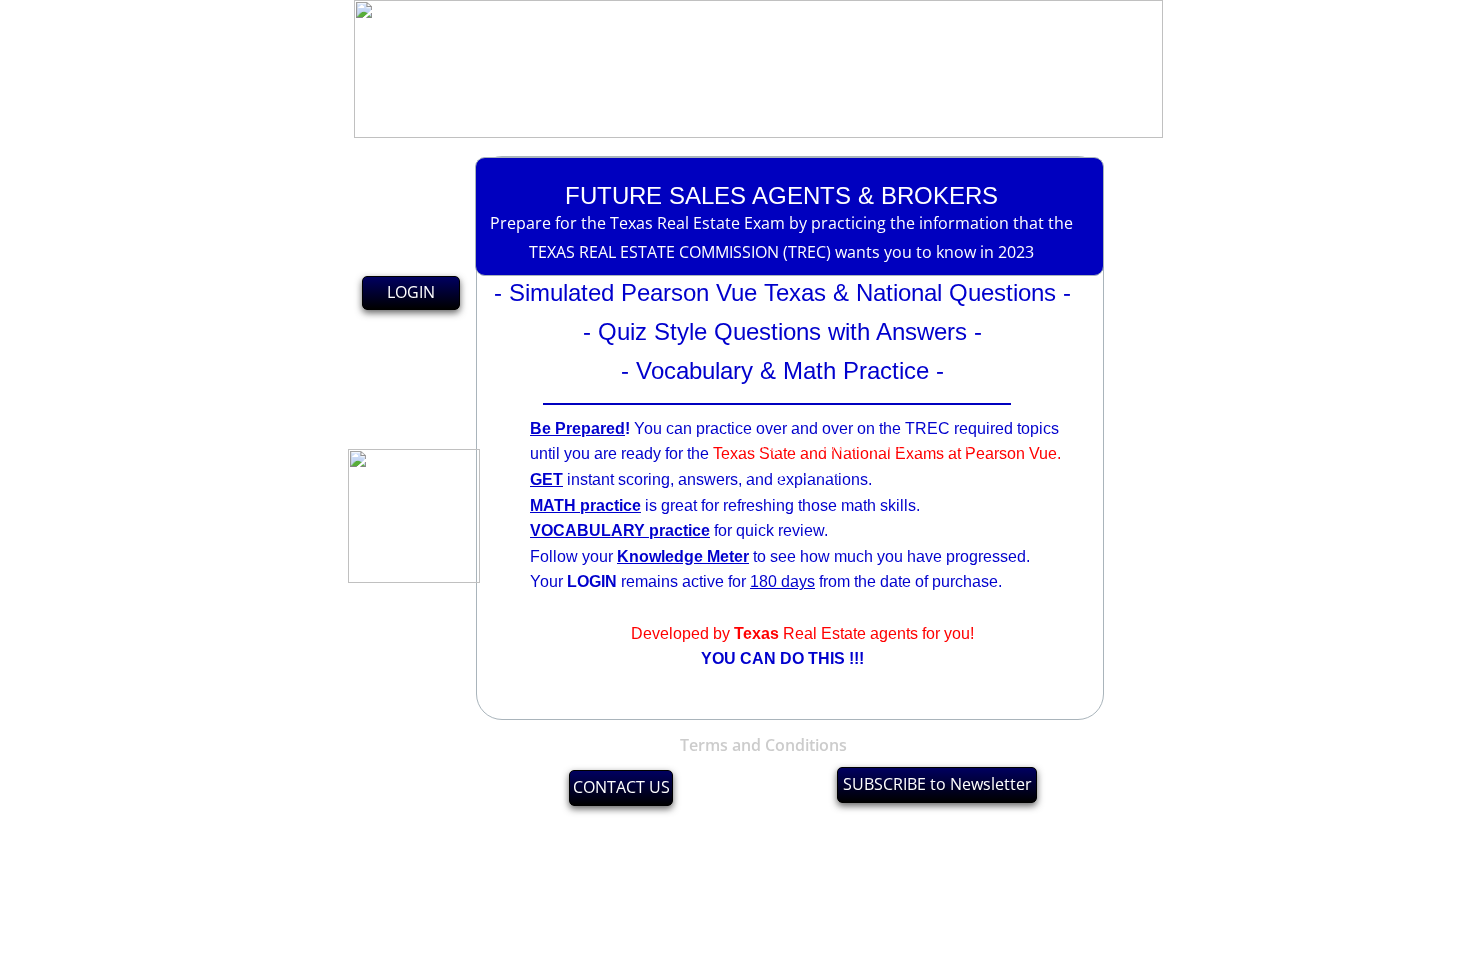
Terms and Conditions (763, 745)
